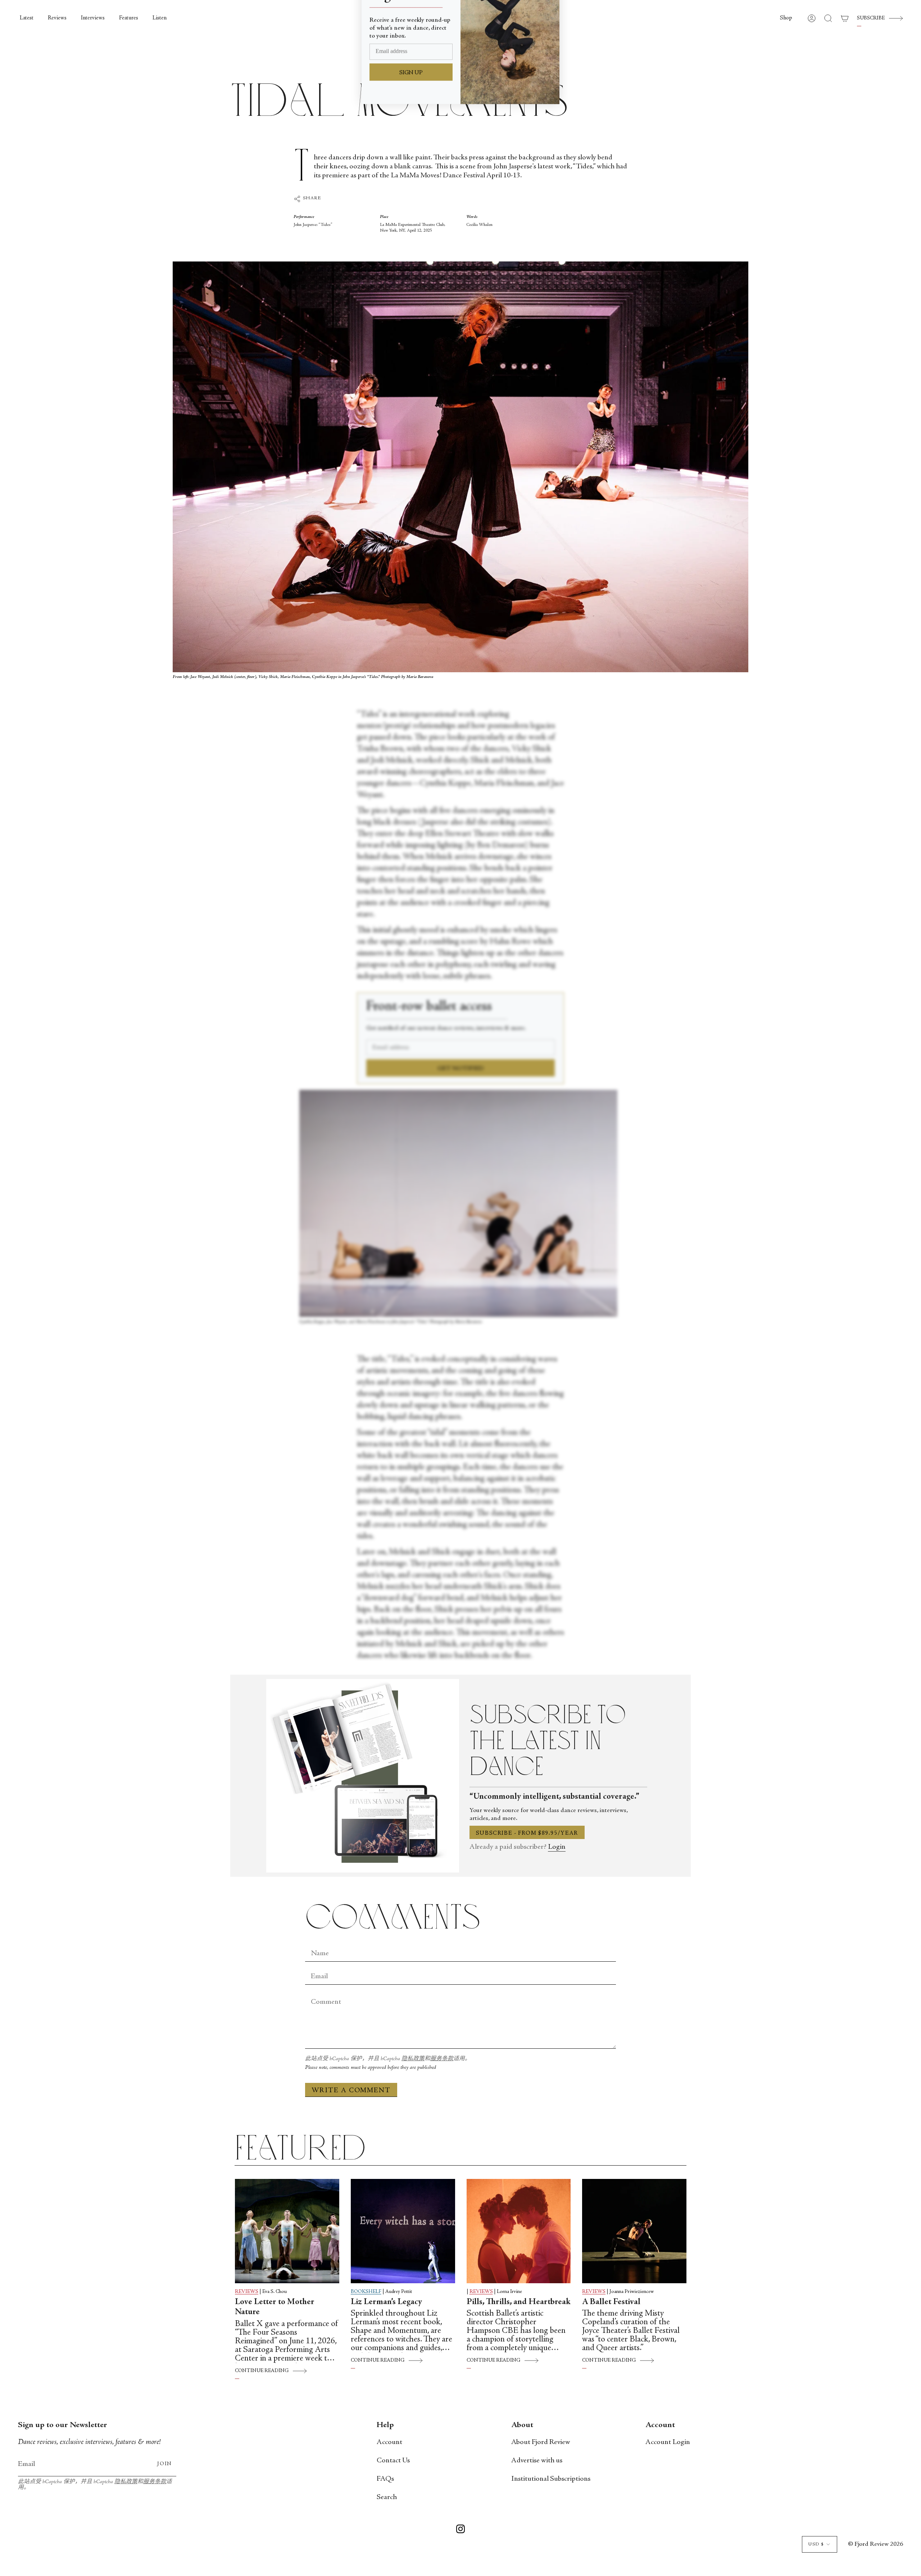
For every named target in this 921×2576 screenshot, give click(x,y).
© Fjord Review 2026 (875, 2544)
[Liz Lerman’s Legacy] (403, 2231)
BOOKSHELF (366, 2292)
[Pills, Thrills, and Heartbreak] (519, 2231)
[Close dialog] (550, 16)
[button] (786, 18)
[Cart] (845, 18)
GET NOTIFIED (461, 1069)
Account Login (668, 2442)
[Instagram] (460, 2530)
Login (557, 1847)
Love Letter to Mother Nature (275, 2308)
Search (387, 2497)
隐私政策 (413, 2059)
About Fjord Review (541, 2442)
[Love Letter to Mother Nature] (287, 2231)
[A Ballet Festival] (634, 2231)
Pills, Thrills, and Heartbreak (519, 2302)
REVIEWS (247, 2292)
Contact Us (393, 2461)
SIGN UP (411, 124)
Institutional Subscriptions (551, 2479)
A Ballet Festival (611, 2302)
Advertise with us (537, 2461)
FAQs (385, 2479)
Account (389, 2442)
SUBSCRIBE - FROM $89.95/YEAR (527, 1833)
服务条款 (442, 2059)
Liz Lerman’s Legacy (386, 2302)
